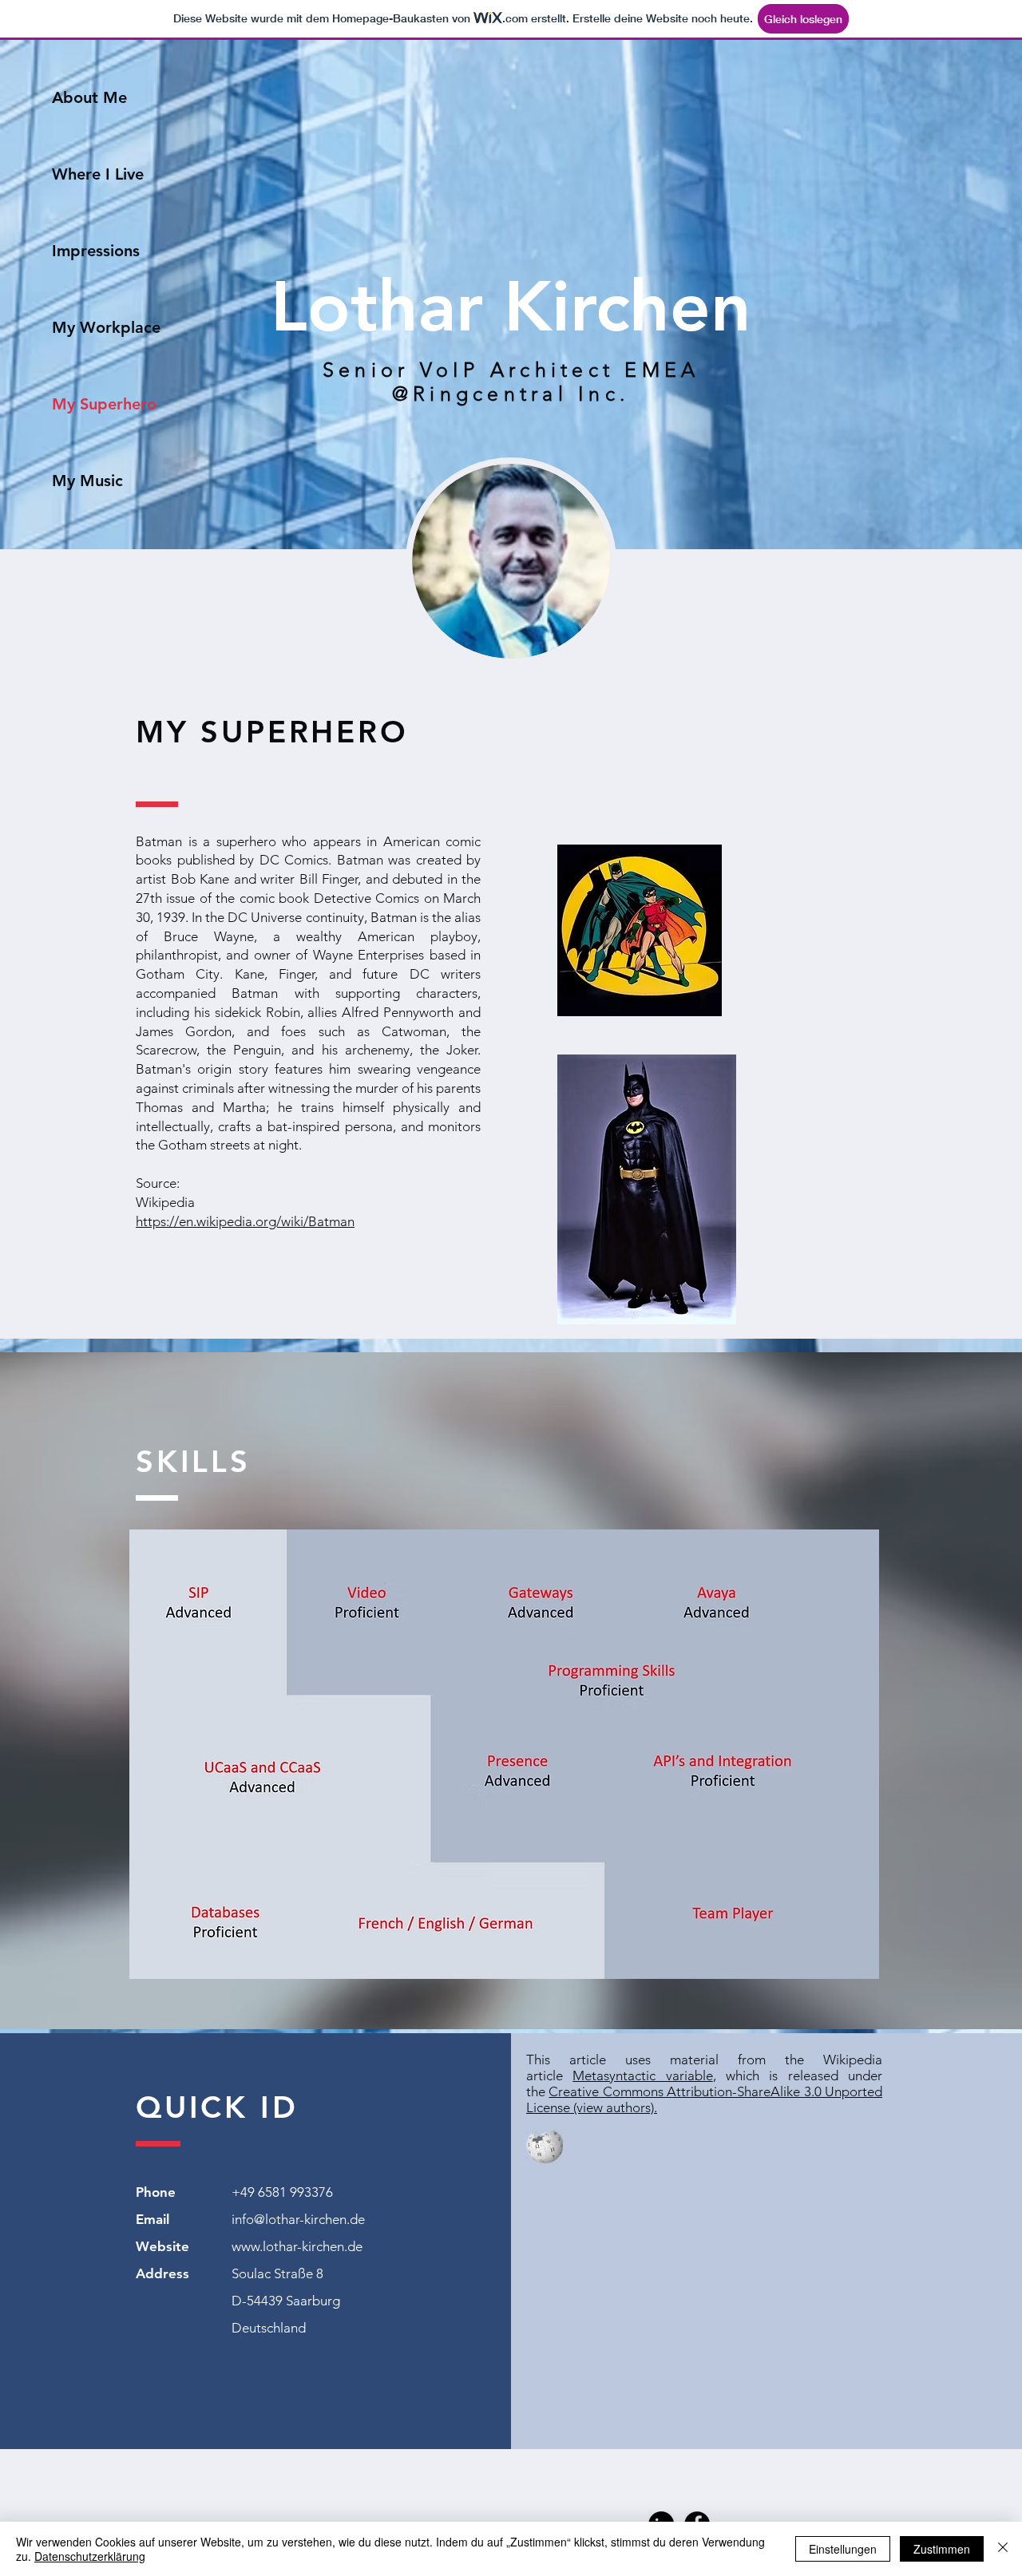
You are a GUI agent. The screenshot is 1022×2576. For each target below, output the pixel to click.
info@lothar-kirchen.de (298, 2219)
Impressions (96, 251)
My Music (87, 481)
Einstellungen (843, 2549)
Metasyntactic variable (642, 2075)
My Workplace (106, 327)
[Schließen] (1003, 2549)
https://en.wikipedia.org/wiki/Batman (245, 1221)
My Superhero (104, 404)
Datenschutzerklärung (90, 2556)
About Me (89, 97)
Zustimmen (942, 2549)
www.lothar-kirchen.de (297, 2246)
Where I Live (98, 174)
